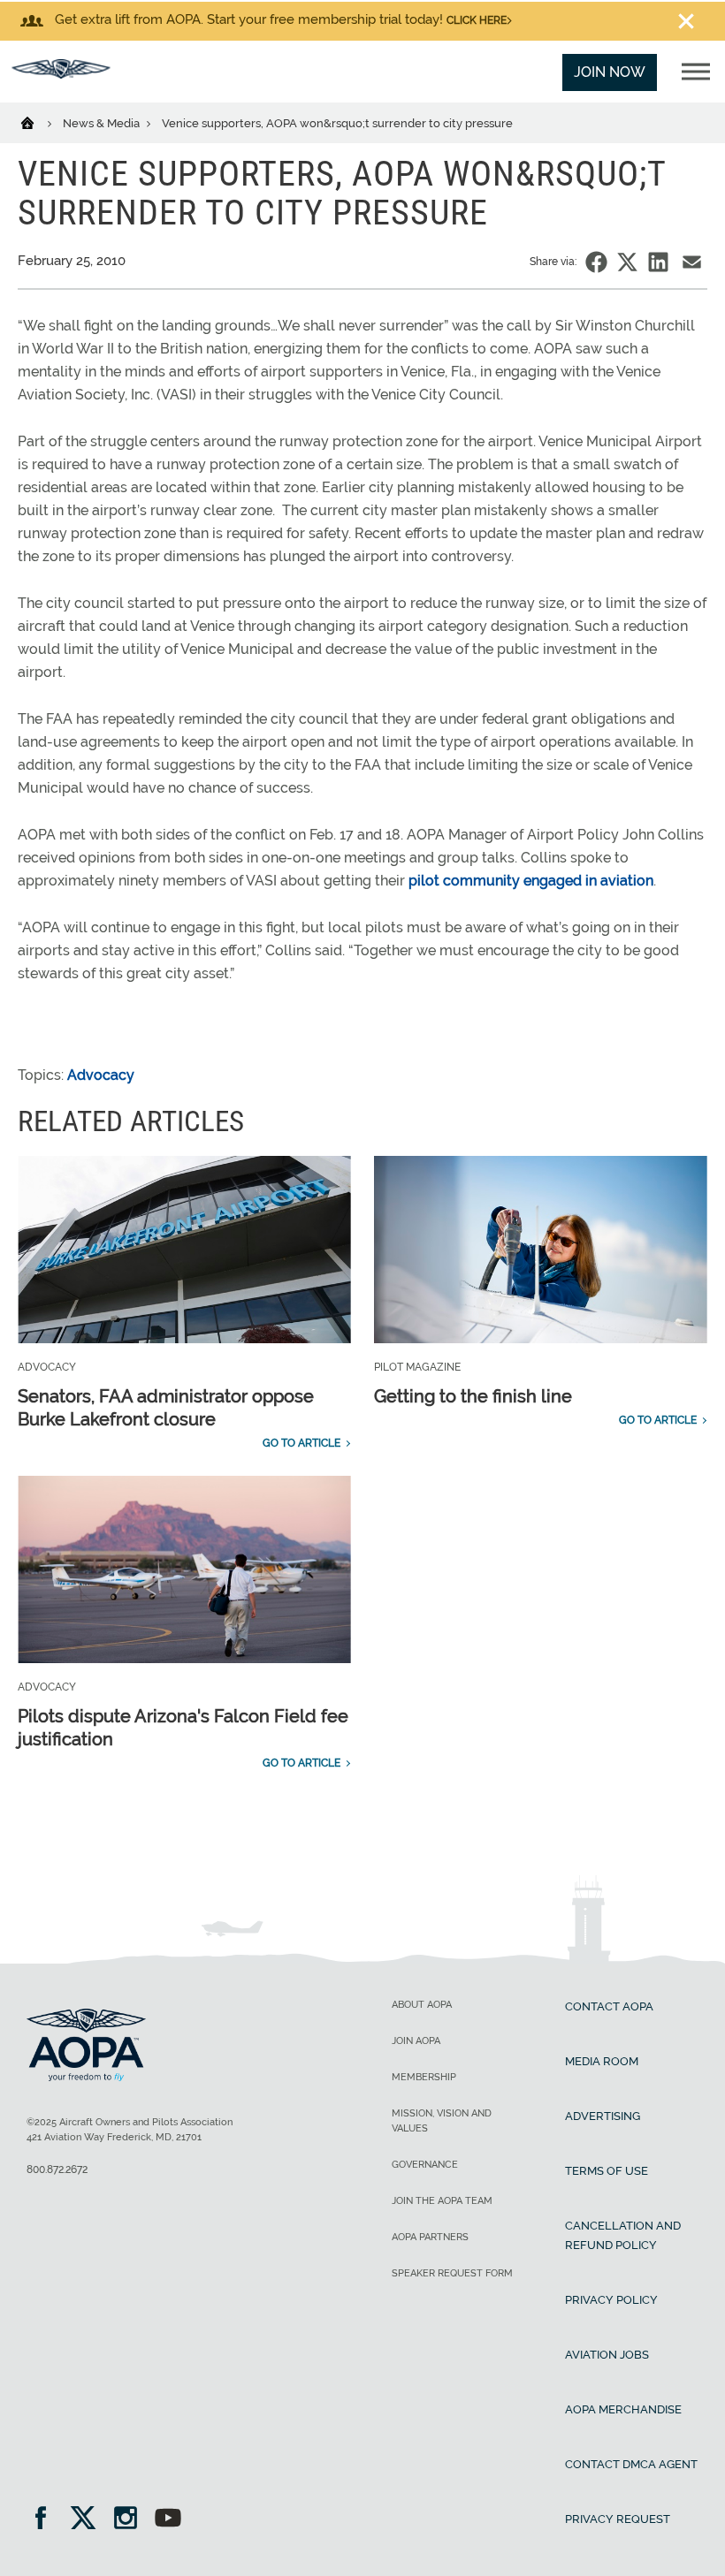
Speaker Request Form (452, 2273)
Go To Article (301, 1443)
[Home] (38, 122)
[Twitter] (89, 2520)
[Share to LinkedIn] (658, 262)
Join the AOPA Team (442, 2201)
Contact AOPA (609, 2006)
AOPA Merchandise (623, 2409)
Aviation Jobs (607, 2355)
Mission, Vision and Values (442, 2121)
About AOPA (422, 2005)
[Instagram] (131, 2520)
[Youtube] (168, 2520)
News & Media (103, 123)
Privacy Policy (611, 2300)
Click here (477, 20)
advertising (603, 2116)
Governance (425, 2165)
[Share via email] (692, 262)
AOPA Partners (430, 2237)
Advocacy (101, 1075)
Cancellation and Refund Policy (623, 2235)
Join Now (610, 72)
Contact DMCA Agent (631, 2464)
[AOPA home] (61, 74)
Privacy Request (618, 2519)
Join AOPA (416, 2041)
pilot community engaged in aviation (531, 881)
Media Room (602, 2061)
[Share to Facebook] (596, 262)
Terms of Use (607, 2171)
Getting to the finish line (473, 1396)
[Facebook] (46, 2520)
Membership (424, 2077)
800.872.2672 (57, 2169)
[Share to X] (627, 262)
